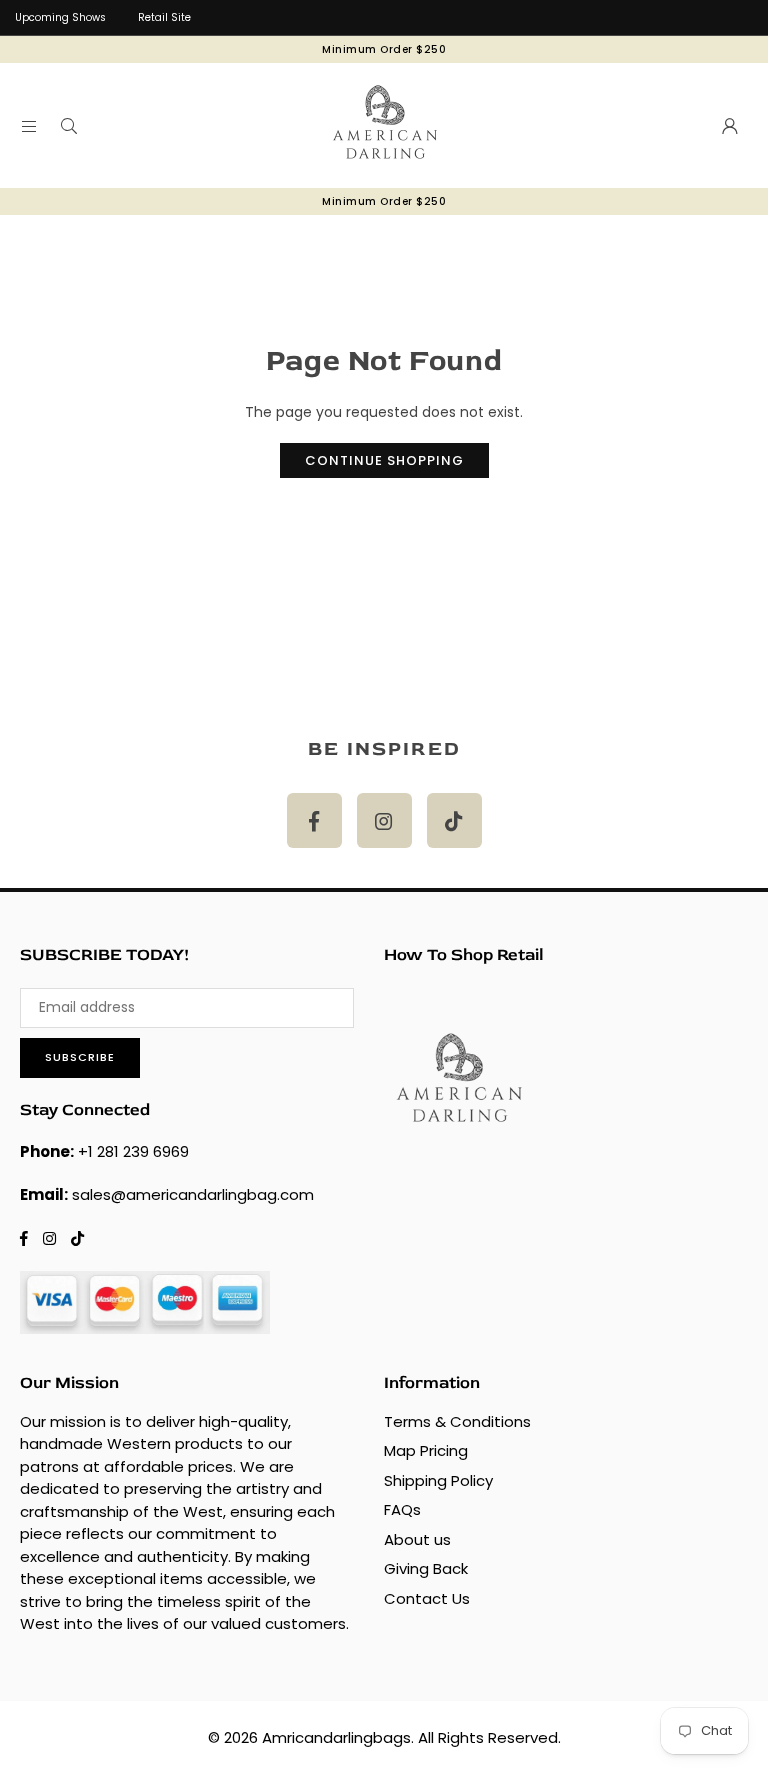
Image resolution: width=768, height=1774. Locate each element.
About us (417, 1539)
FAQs (402, 1509)
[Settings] (730, 126)
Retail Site (164, 17)
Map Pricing (426, 1450)
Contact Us (427, 1598)
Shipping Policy (438, 1480)
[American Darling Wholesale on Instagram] (384, 820)
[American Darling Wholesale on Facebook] (314, 820)
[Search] (69, 126)
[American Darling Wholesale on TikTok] (454, 820)
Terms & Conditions (457, 1421)
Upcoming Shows (60, 17)
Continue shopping (384, 460)
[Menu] (29, 126)
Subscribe (80, 1057)
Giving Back (426, 1568)
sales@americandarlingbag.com (193, 1194)
